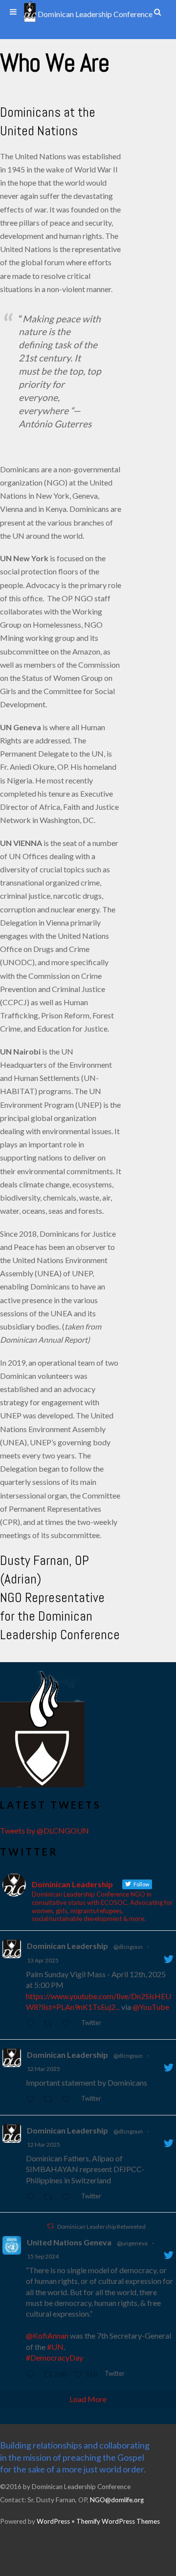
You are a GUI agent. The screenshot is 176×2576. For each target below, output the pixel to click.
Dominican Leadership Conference (94, 14)
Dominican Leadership (67, 1946)
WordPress (53, 2521)
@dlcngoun (128, 1947)
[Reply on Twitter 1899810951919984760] (32, 2100)
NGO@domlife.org (117, 2500)
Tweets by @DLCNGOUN (44, 1830)
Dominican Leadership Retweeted (101, 2227)
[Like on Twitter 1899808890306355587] (69, 2197)
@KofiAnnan (47, 2335)
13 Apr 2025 (43, 1960)
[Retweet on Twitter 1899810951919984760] (51, 2100)
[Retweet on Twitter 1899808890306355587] (51, 2197)
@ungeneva (132, 2243)
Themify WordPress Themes (118, 2521)
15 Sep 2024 (43, 2256)
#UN (55, 2347)
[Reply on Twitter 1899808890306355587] (32, 2197)
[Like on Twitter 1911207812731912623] (69, 2024)
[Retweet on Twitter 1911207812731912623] (51, 2024)
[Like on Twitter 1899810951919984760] (69, 2100)
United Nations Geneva (69, 2242)
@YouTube (151, 2007)
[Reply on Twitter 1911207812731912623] (32, 2024)
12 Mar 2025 (44, 2069)
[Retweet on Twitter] (50, 2226)
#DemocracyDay (55, 2357)
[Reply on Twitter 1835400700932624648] (32, 2375)
